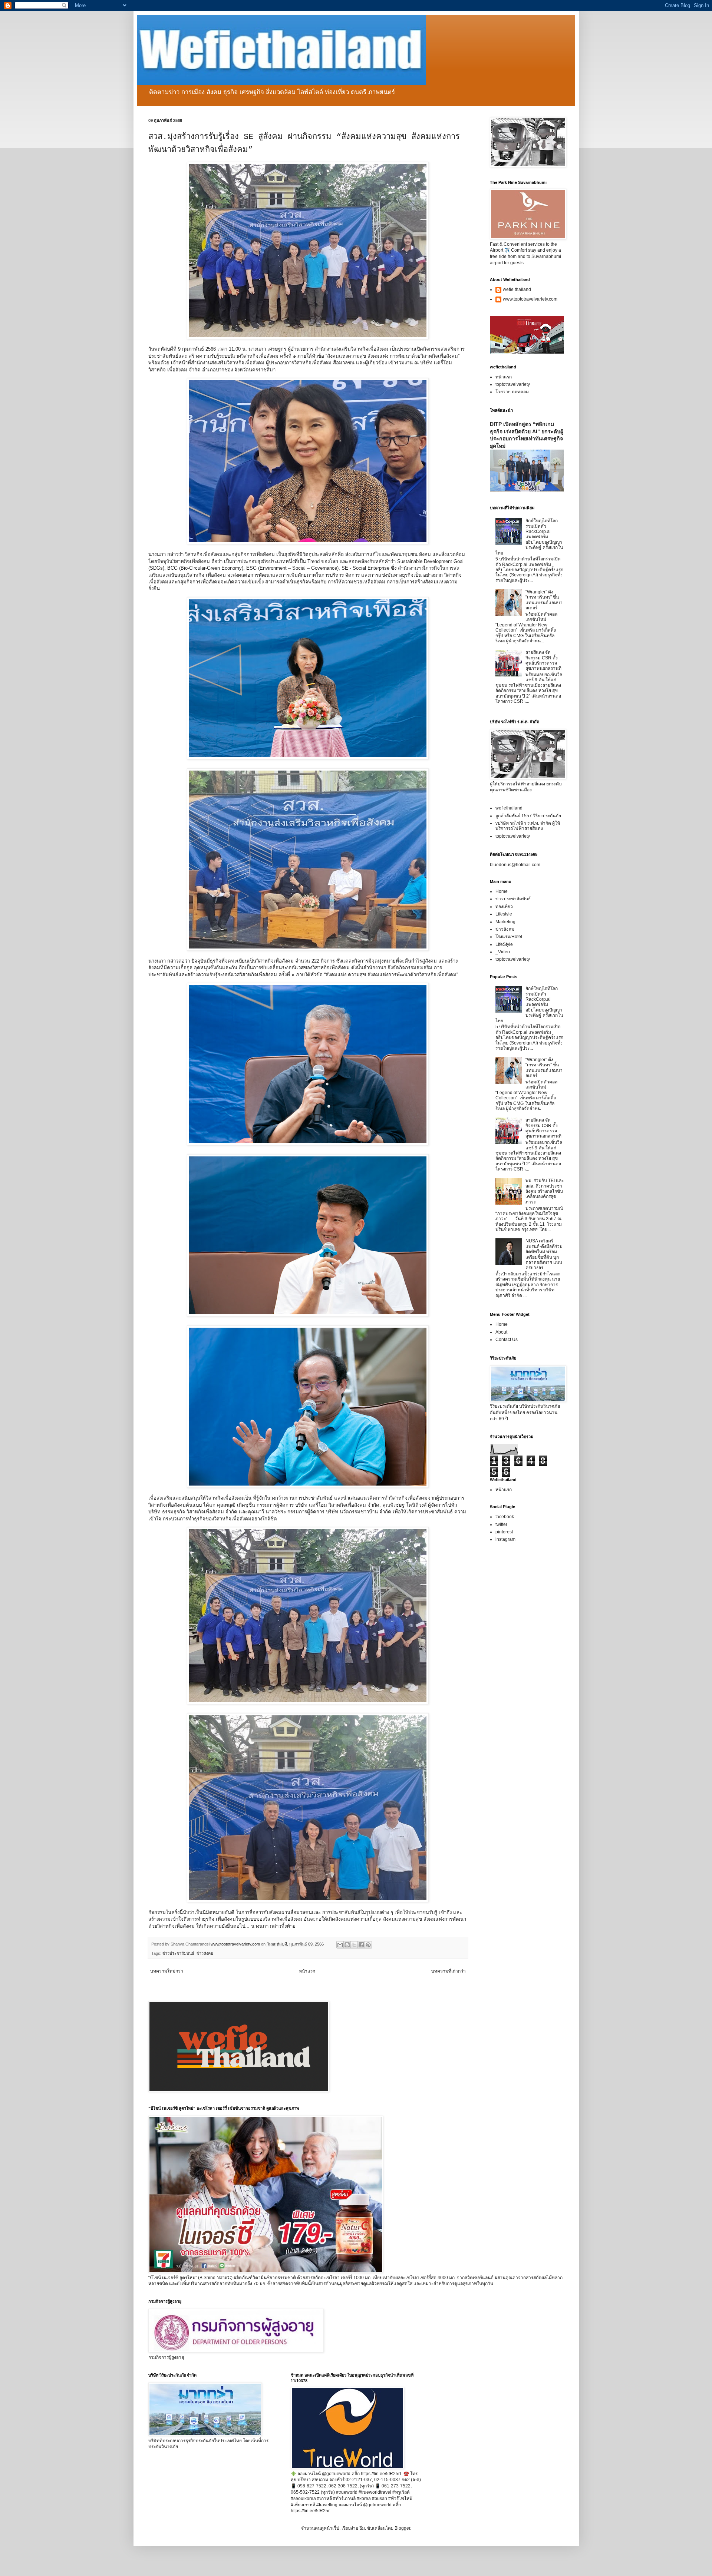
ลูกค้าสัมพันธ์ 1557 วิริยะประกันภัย (528, 816)
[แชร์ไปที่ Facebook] (361, 1945)
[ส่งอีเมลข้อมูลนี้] (340, 1945)
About (501, 1332)
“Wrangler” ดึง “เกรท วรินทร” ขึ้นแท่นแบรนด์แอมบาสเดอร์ (544, 600)
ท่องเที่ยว (504, 907)
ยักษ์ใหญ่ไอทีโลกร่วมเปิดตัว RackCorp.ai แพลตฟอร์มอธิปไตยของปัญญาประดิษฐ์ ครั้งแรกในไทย (529, 537)
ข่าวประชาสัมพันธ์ (178, 1953)
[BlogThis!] (347, 1945)
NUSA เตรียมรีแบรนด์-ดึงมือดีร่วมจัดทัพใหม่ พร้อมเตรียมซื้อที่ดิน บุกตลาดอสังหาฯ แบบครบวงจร (544, 1254)
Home (502, 891)
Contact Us (507, 1340)
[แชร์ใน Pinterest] (368, 1945)
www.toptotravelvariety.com (530, 299)
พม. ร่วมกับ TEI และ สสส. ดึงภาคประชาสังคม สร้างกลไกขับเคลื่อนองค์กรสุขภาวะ (545, 1191)
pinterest (504, 1532)
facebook (505, 1517)
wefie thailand (517, 289)
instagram (505, 1539)
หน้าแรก (307, 1971)
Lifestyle (504, 914)
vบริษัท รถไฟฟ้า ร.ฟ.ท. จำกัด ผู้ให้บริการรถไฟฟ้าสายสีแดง (528, 826)
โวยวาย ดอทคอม (512, 392)
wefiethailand (509, 808)
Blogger (402, 2528)
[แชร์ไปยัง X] (354, 1945)
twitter (501, 1524)
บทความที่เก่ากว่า (449, 1971)
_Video (503, 952)
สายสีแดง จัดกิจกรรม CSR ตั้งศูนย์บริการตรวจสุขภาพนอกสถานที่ (543, 660)
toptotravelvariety (513, 384)
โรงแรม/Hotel (509, 937)
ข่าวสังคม (205, 1953)
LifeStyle (504, 944)
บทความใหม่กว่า (167, 1971)
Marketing (505, 922)
